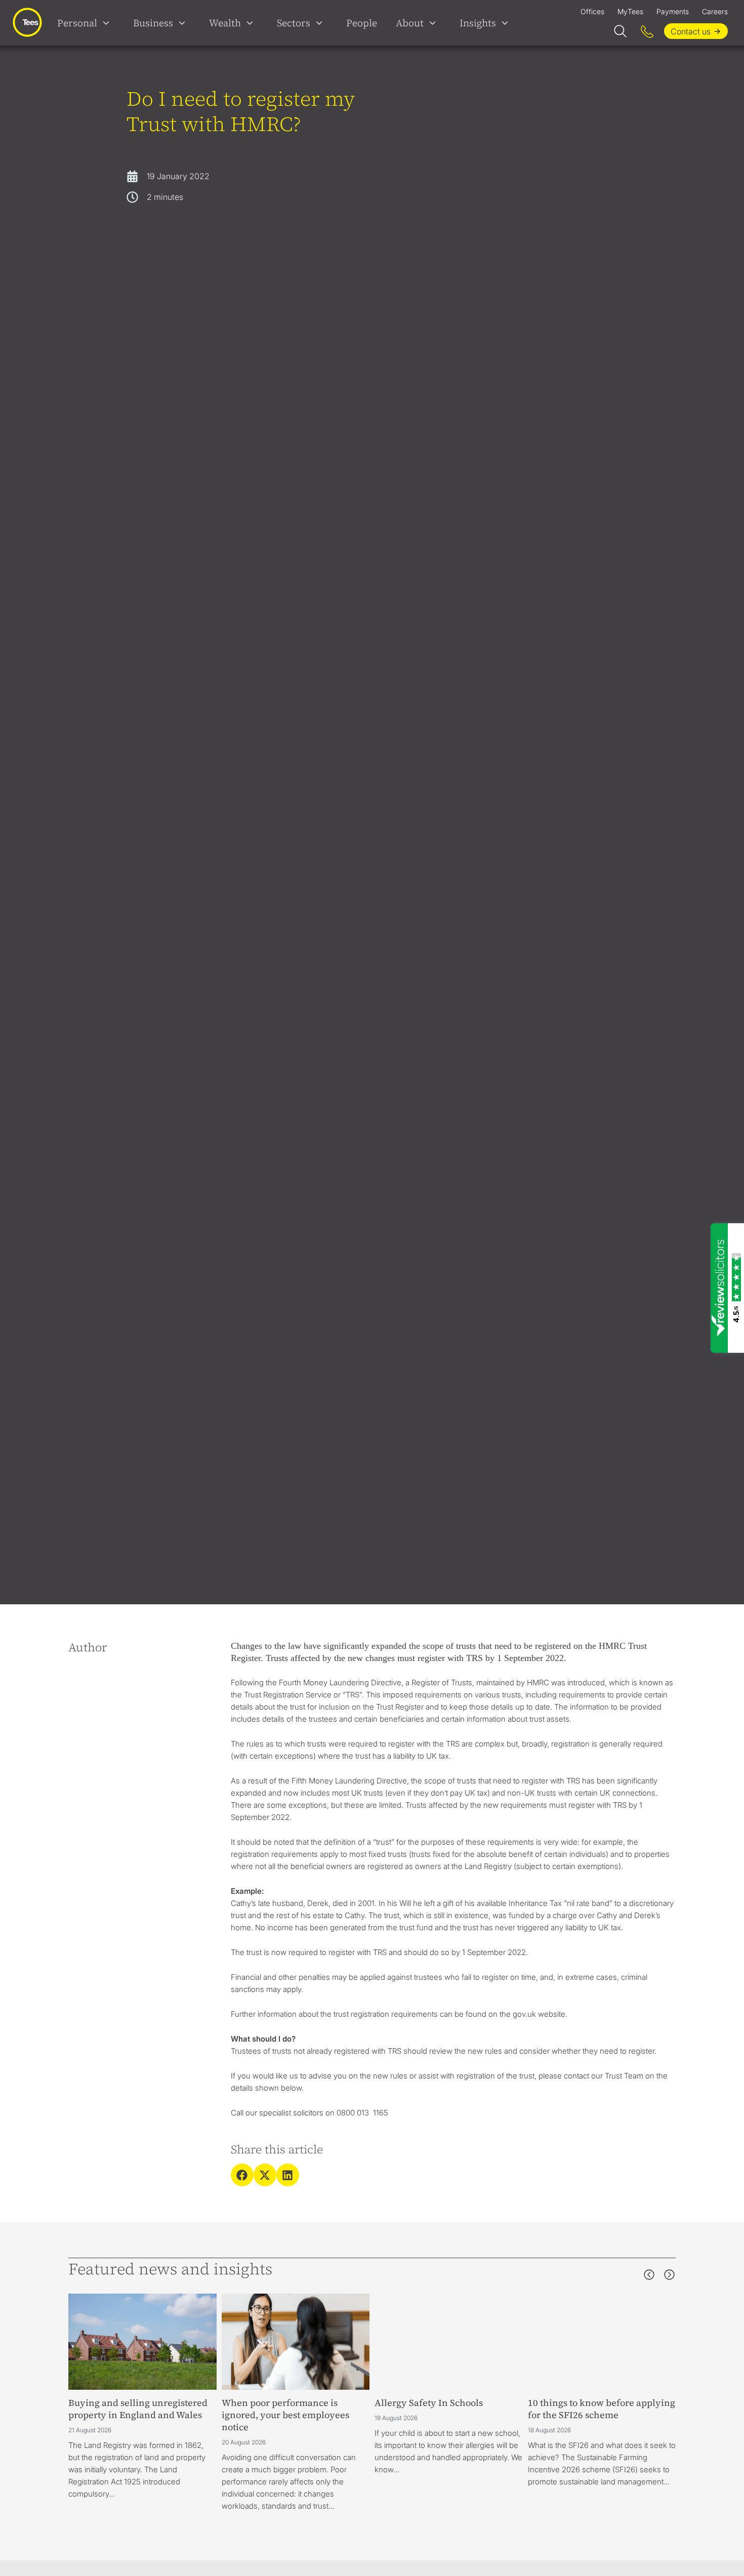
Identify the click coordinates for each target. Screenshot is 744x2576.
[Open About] (435, 23)
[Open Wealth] (252, 23)
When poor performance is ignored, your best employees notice (285, 2415)
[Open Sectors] (321, 23)
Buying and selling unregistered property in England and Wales (138, 2409)
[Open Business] (184, 23)
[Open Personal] (108, 23)
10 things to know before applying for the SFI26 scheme (602, 2409)
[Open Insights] (507, 23)
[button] (242, 2175)
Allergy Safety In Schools (429, 2403)
